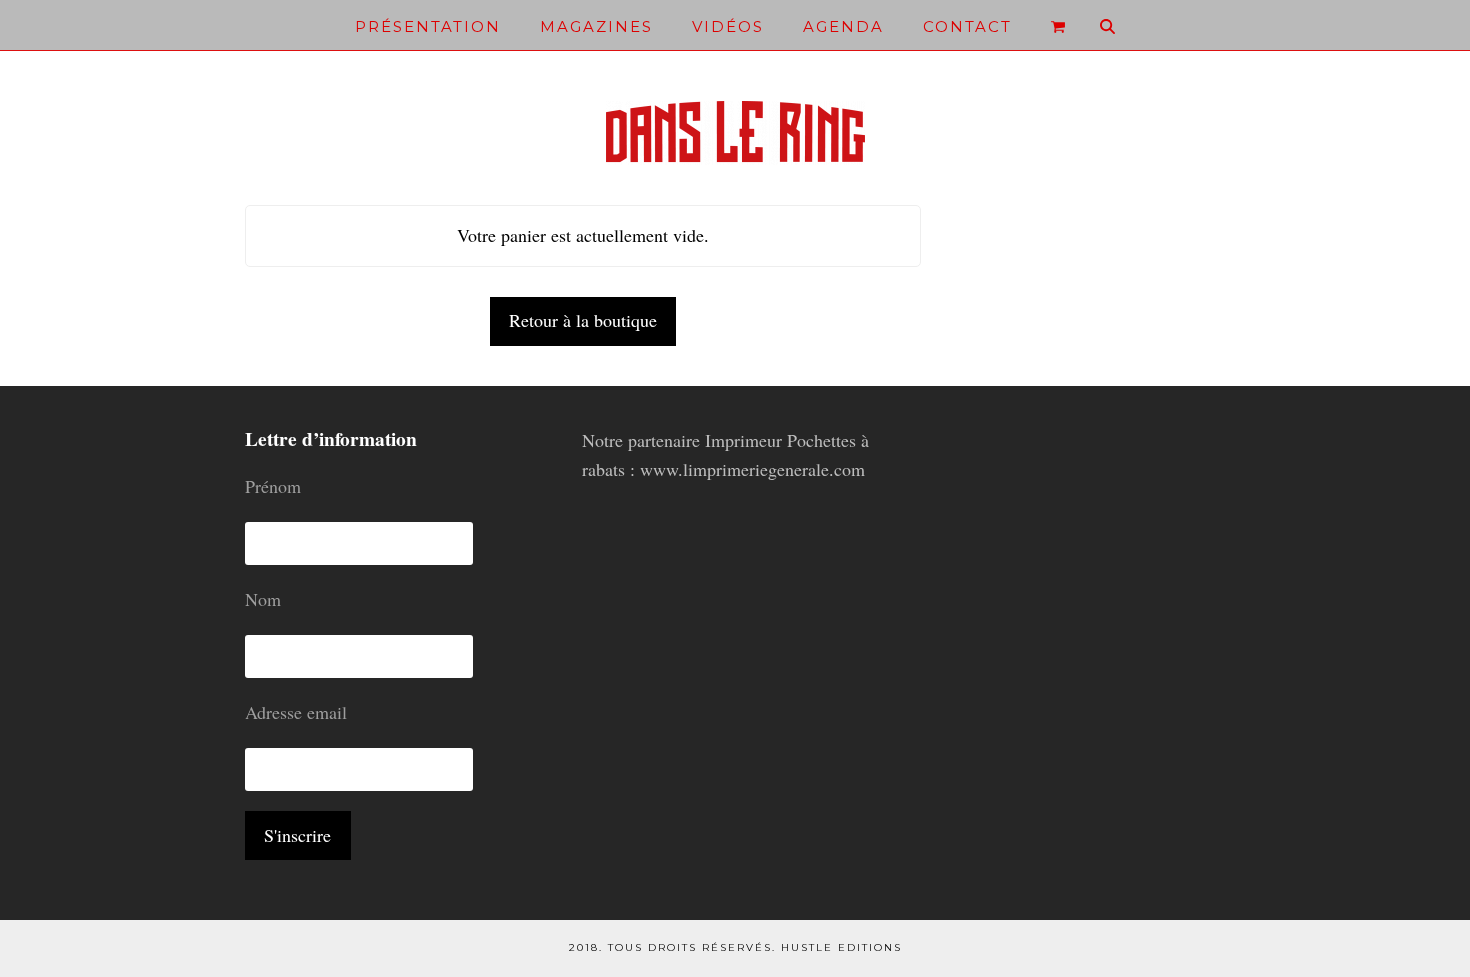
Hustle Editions (841, 947)
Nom (263, 599)
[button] (1058, 25)
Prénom (273, 486)
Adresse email (296, 712)
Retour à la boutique (583, 320)
